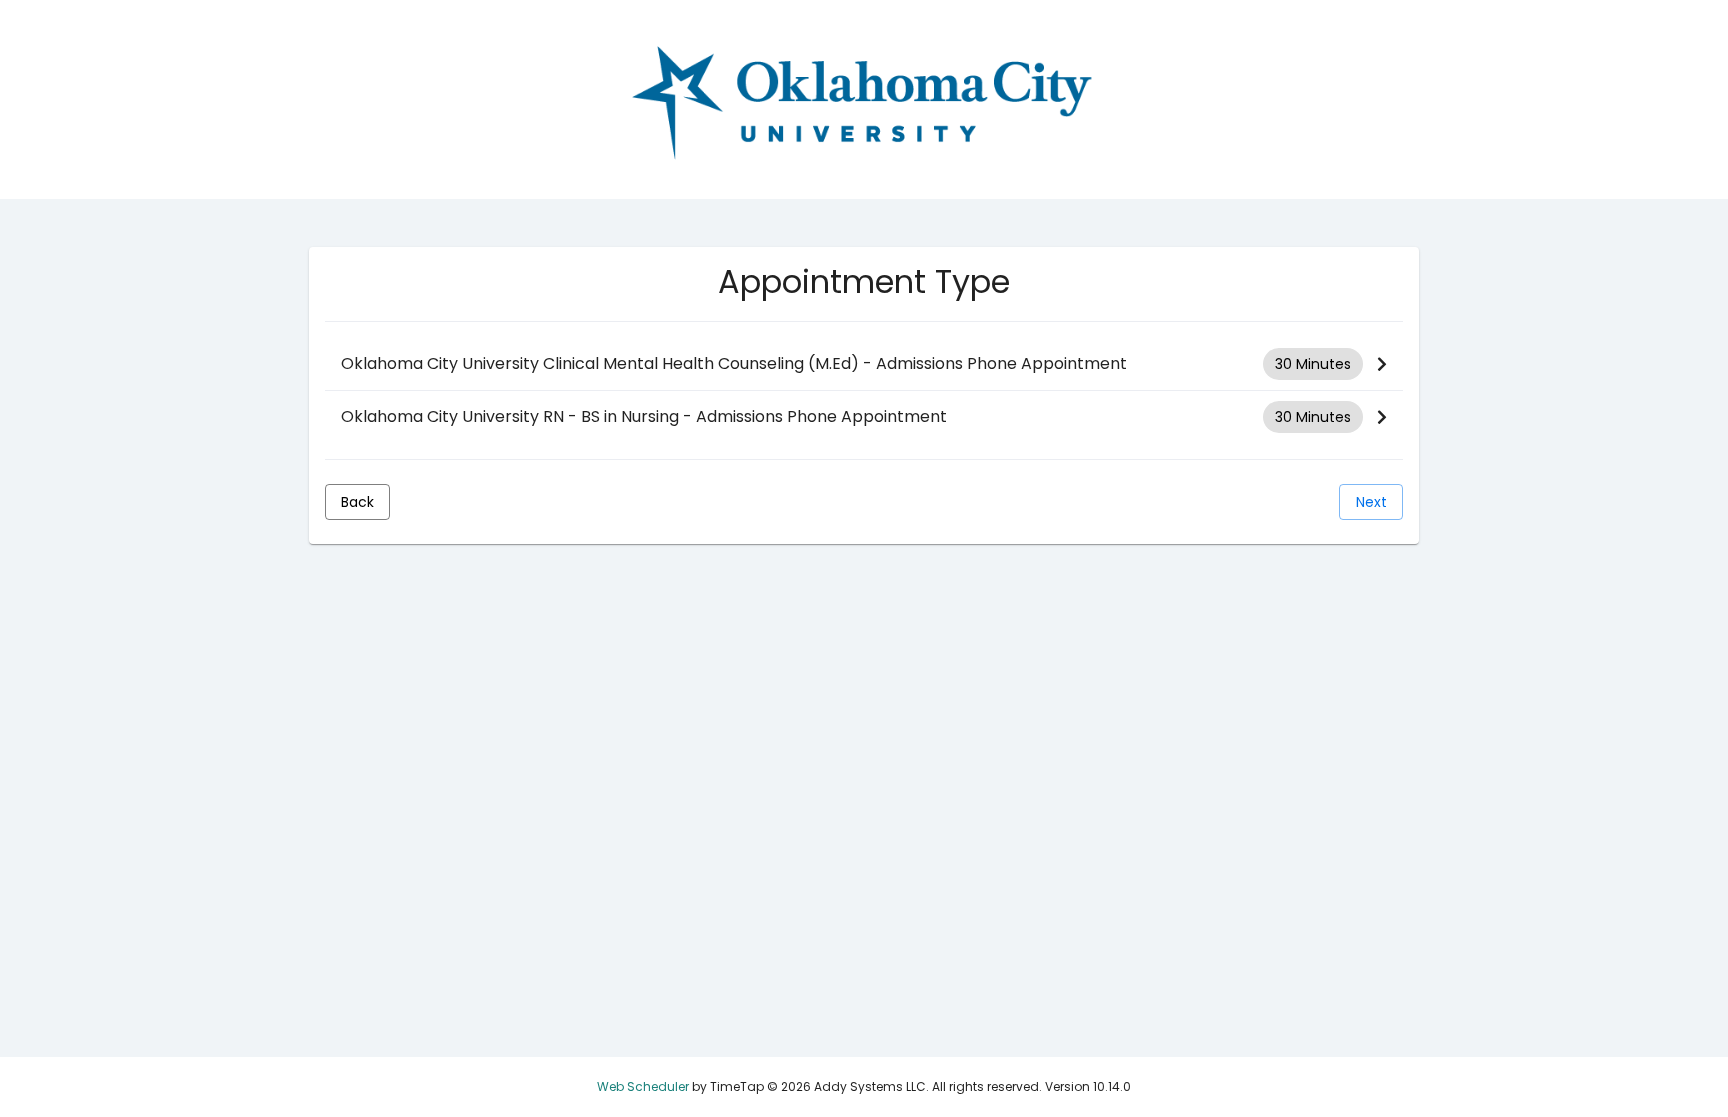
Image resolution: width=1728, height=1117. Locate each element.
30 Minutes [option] (1313, 364)
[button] (864, 364)
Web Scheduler (643, 1086)
